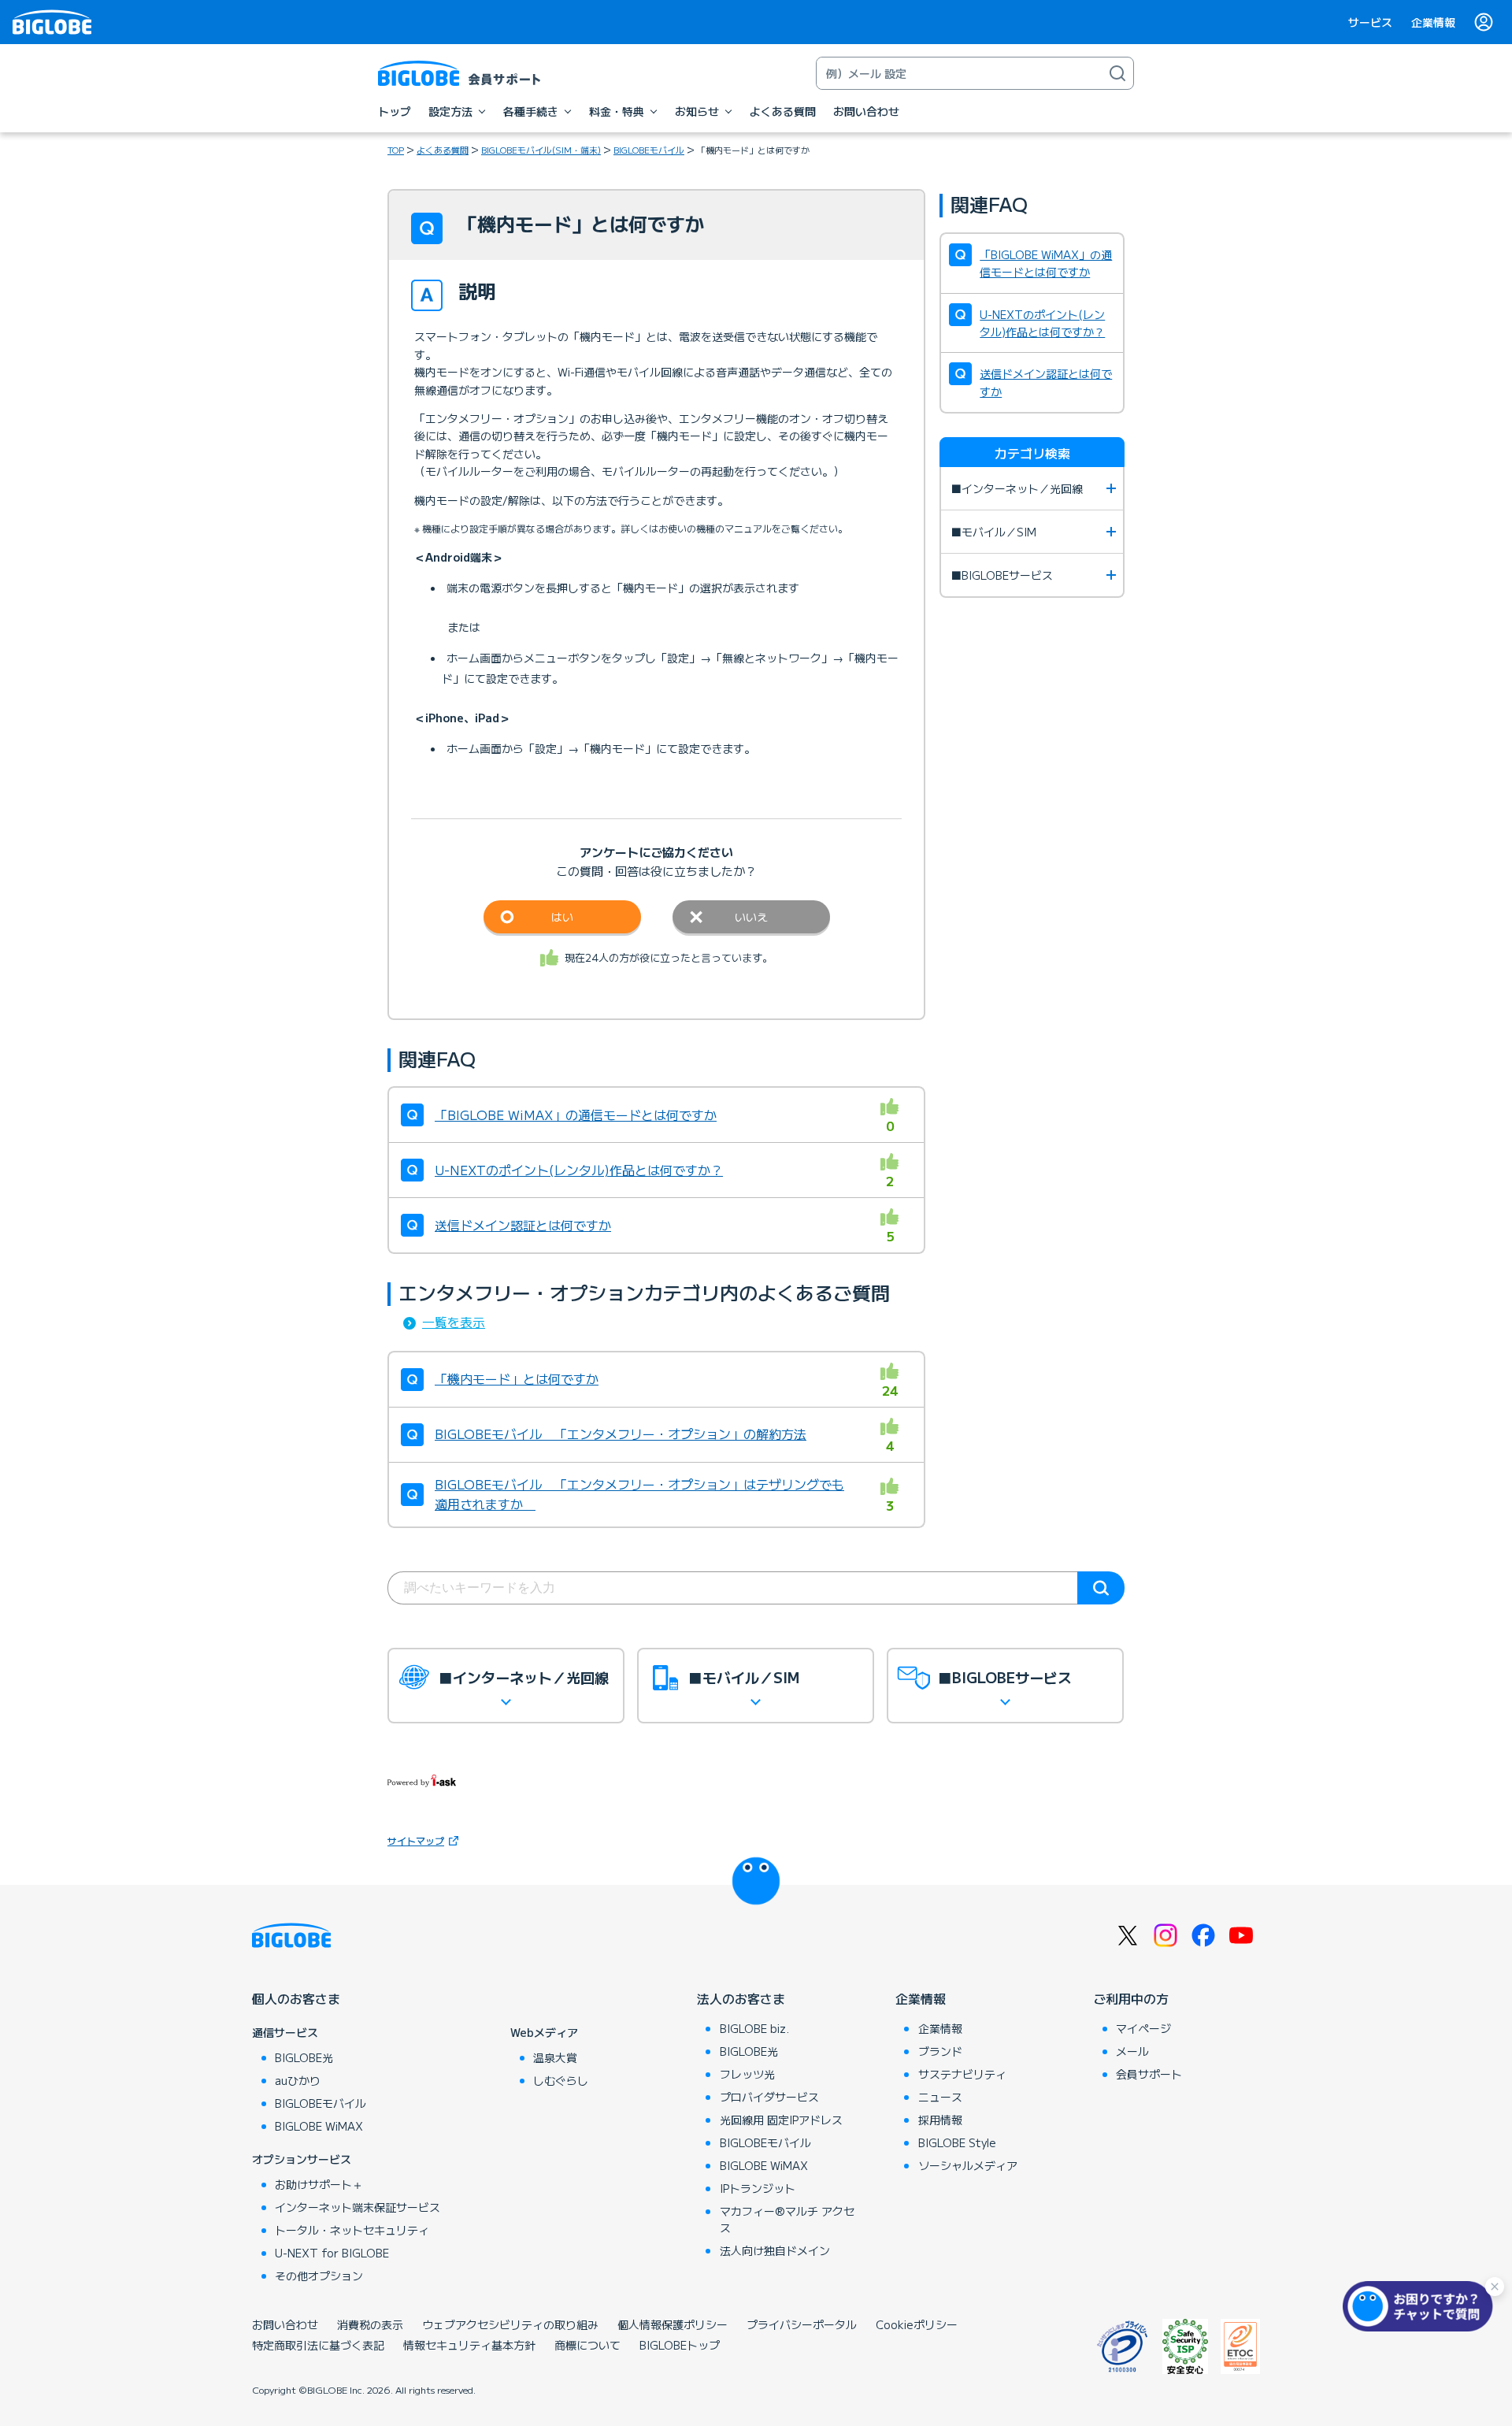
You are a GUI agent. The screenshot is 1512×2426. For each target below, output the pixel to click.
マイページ (1143, 2028)
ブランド (940, 2051)
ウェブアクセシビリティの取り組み (510, 2324)
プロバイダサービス (769, 2097)
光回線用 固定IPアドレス (781, 2120)
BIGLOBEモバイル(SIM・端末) (541, 150)
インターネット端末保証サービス (358, 2207)
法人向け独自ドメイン (775, 2250)
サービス (1370, 22)
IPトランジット (758, 2188)
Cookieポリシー (917, 2324)
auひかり (298, 2080)
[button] (1421, 2306)
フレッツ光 (747, 2074)
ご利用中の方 (1131, 1998)
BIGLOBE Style (957, 2142)
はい (562, 917)
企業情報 (1433, 22)
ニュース (940, 2097)
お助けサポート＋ (319, 2184)
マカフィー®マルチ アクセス (787, 2219)
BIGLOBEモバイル (649, 150)
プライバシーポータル (802, 2324)
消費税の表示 (370, 2324)
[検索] (1117, 73)
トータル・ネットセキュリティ (352, 2230)
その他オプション (319, 2276)
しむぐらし (561, 2080)
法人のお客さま (741, 1998)
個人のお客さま (296, 1998)
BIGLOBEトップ (680, 2345)
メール (1132, 2051)
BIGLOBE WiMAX (319, 2126)
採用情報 (940, 2120)
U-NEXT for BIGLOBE (332, 2253)
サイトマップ (416, 1840)
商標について (587, 2345)
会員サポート (1149, 2074)
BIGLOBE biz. (754, 2028)
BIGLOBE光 (304, 2057)
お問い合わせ (285, 2324)
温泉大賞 (555, 2057)
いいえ (751, 917)
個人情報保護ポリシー (673, 2324)
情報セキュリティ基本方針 (469, 2345)
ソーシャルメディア (968, 2165)
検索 (1101, 1588)
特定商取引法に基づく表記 (318, 2345)
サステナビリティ (962, 2074)
